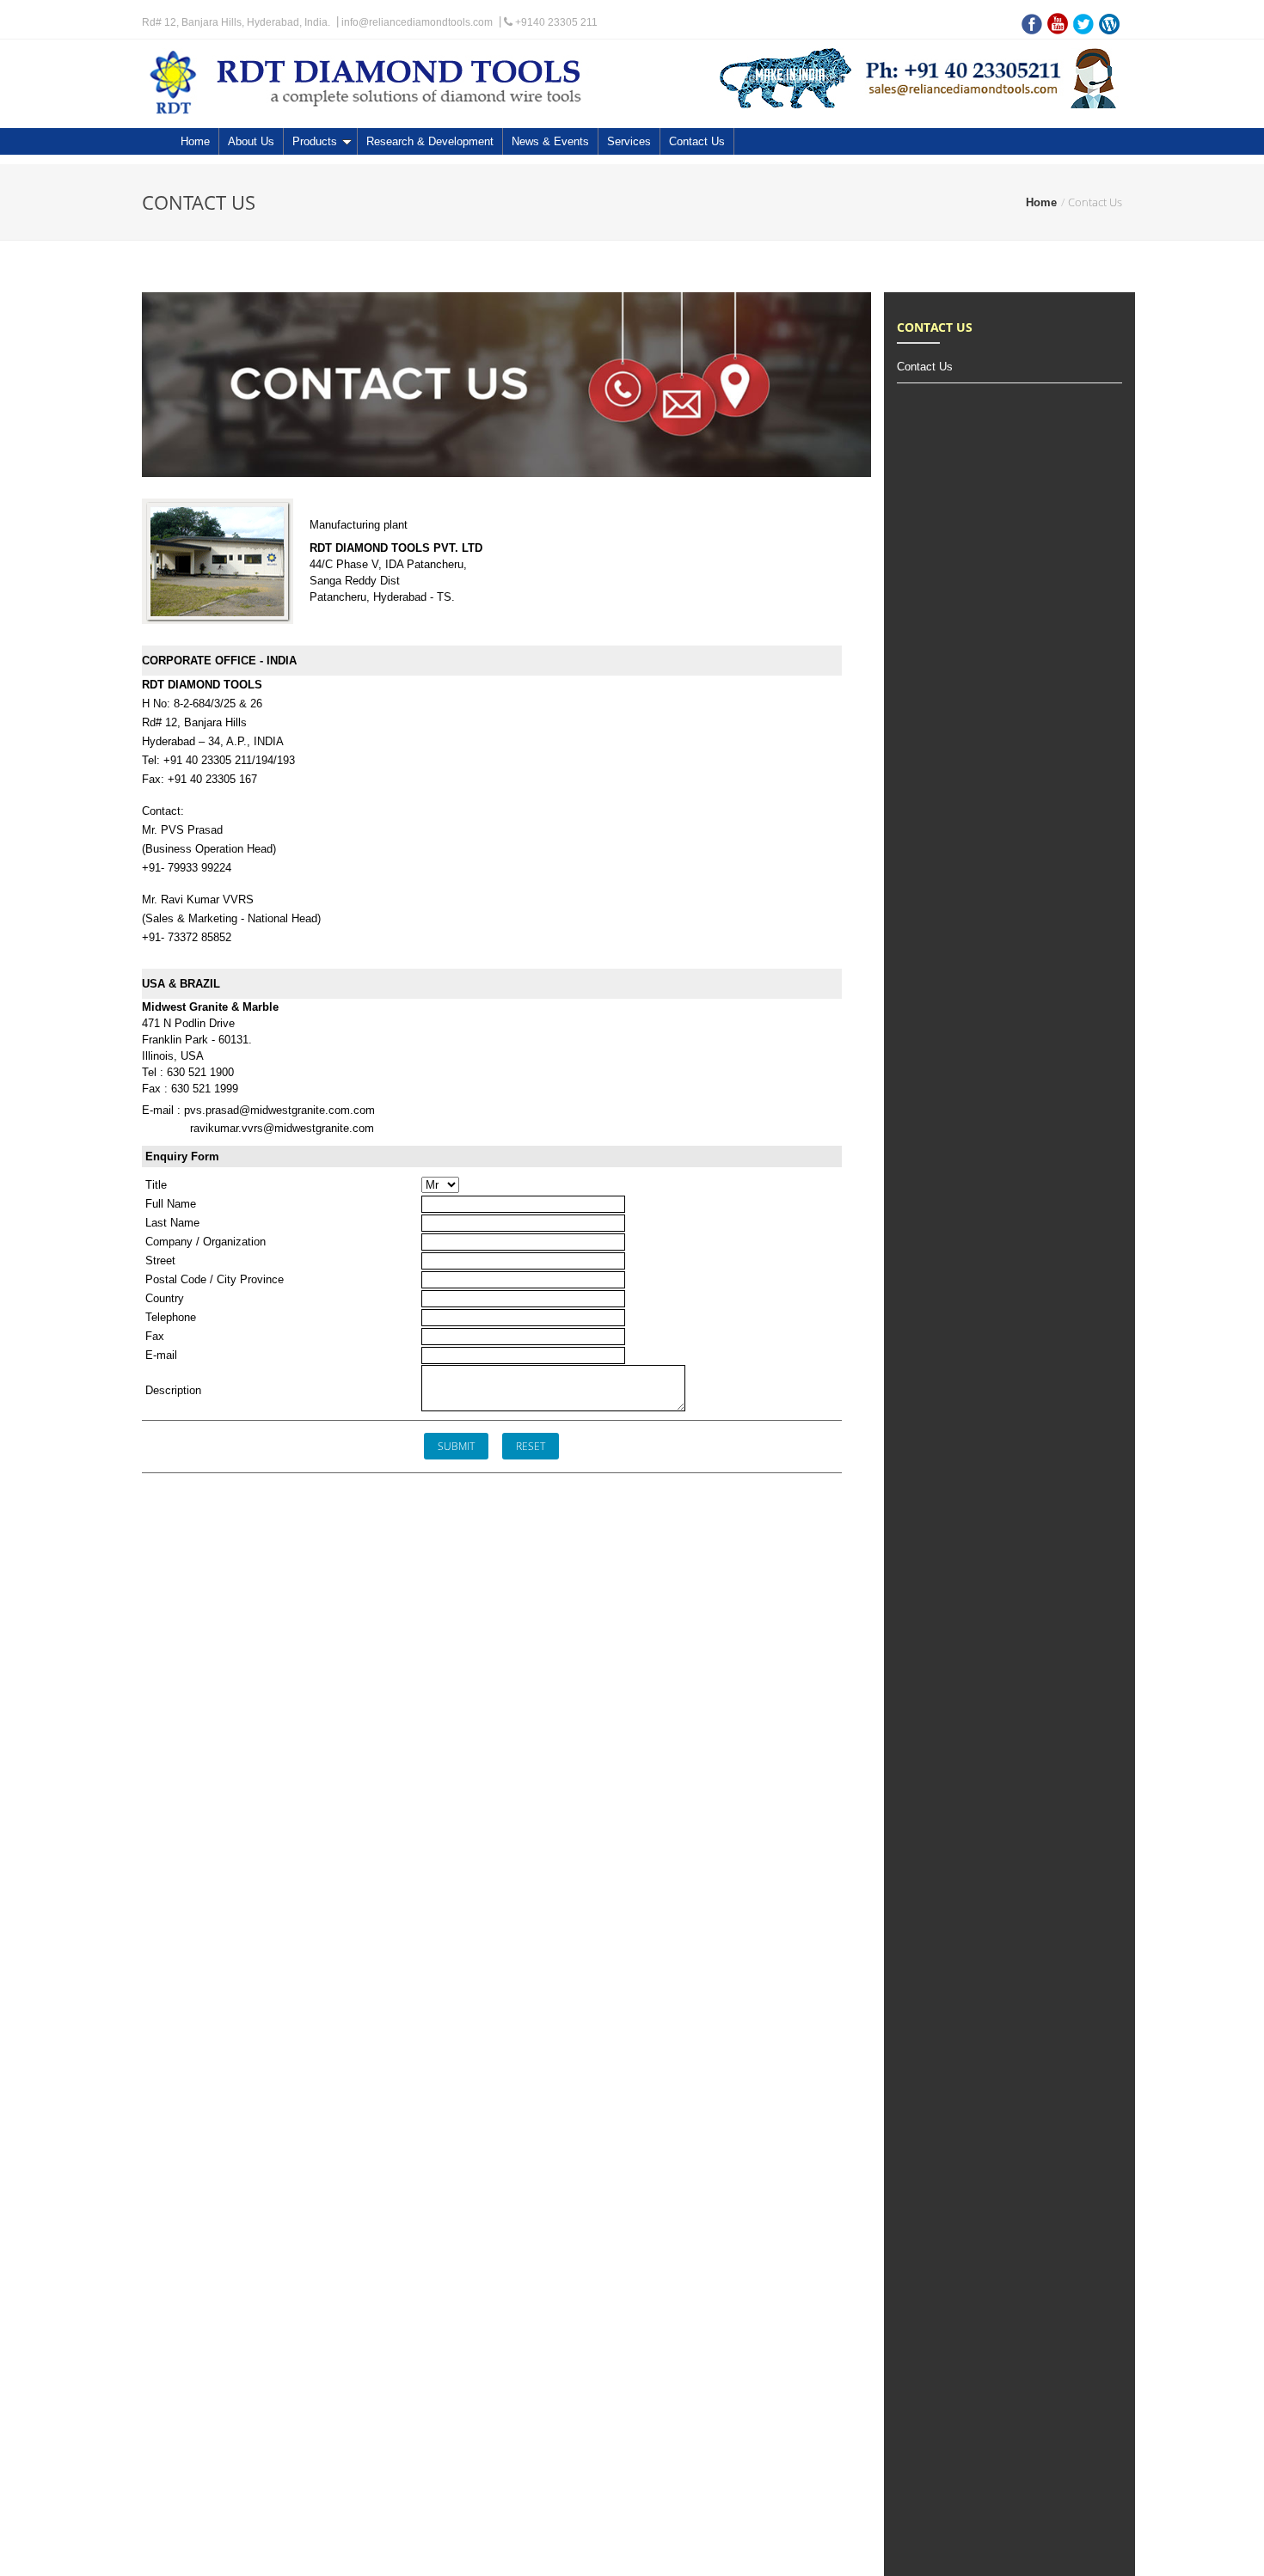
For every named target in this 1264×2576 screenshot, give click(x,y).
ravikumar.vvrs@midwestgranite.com (282, 1128)
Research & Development (430, 141)
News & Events (550, 141)
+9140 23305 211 (555, 22)
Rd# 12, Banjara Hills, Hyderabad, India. (236, 22)
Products (315, 141)
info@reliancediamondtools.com (417, 22)
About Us (251, 141)
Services (629, 141)
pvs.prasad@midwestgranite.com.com (279, 1110)
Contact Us (697, 141)
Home (195, 141)
